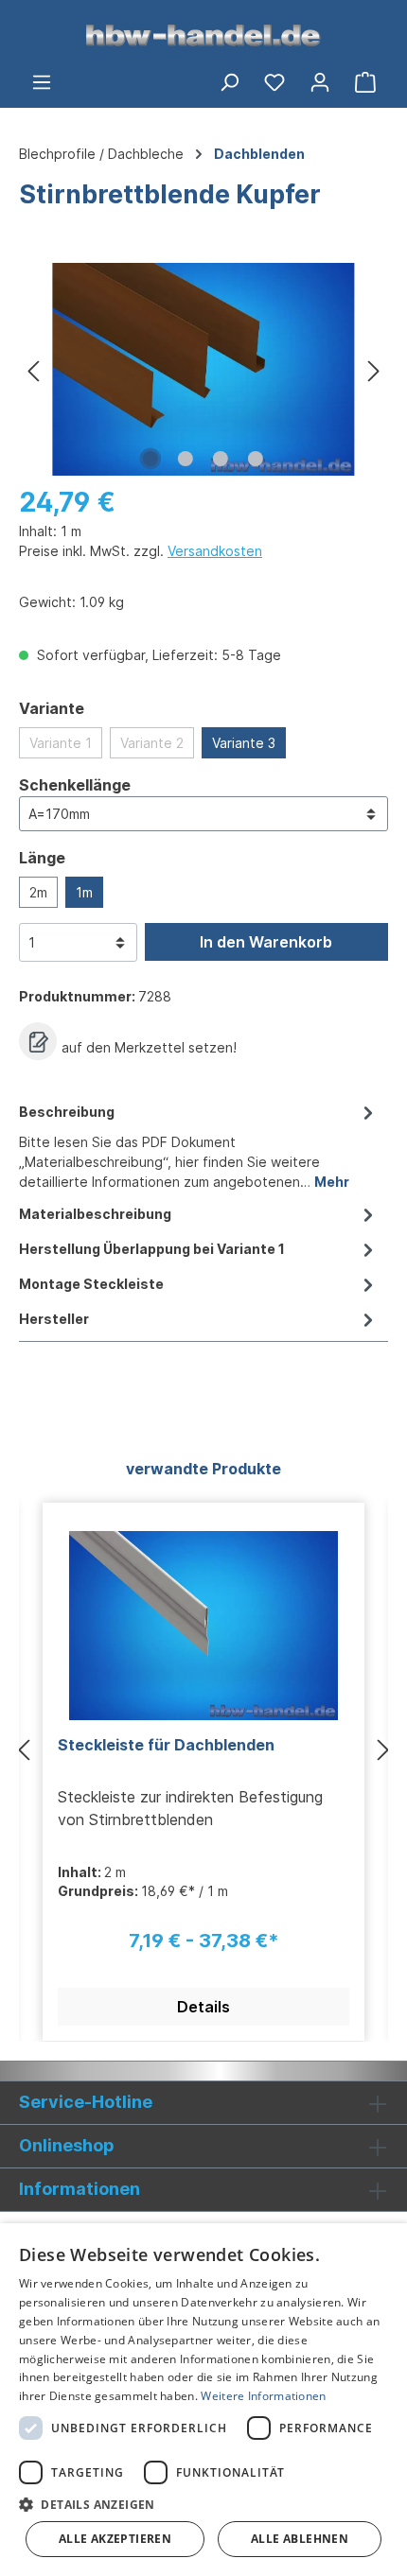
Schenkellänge (75, 784)
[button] (203, 2504)
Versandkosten (215, 551)
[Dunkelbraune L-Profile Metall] (203, 369)
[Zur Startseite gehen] (203, 34)
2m (38, 892)
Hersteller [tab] (54, 1319)
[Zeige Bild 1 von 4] (150, 459)
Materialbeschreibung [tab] (95, 1214)
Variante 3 (244, 743)
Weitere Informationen (263, 2396)
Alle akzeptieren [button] (115, 2539)
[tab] (199, 1145)
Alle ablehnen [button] (300, 2539)
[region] (203, 369)
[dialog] (203, 2400)
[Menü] (42, 81)
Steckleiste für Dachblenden (166, 1745)
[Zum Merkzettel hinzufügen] (38, 1041)
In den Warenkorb (266, 942)
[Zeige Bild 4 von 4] (256, 459)
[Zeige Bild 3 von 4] (221, 459)
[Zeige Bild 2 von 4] (186, 459)
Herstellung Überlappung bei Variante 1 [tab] (152, 1249)
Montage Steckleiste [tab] (91, 1284)
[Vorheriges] (33, 369)
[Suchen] (229, 81)
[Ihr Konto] (320, 81)
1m (84, 892)
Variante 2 (152, 743)
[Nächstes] (374, 369)
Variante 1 (61, 743)
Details (203, 2007)
